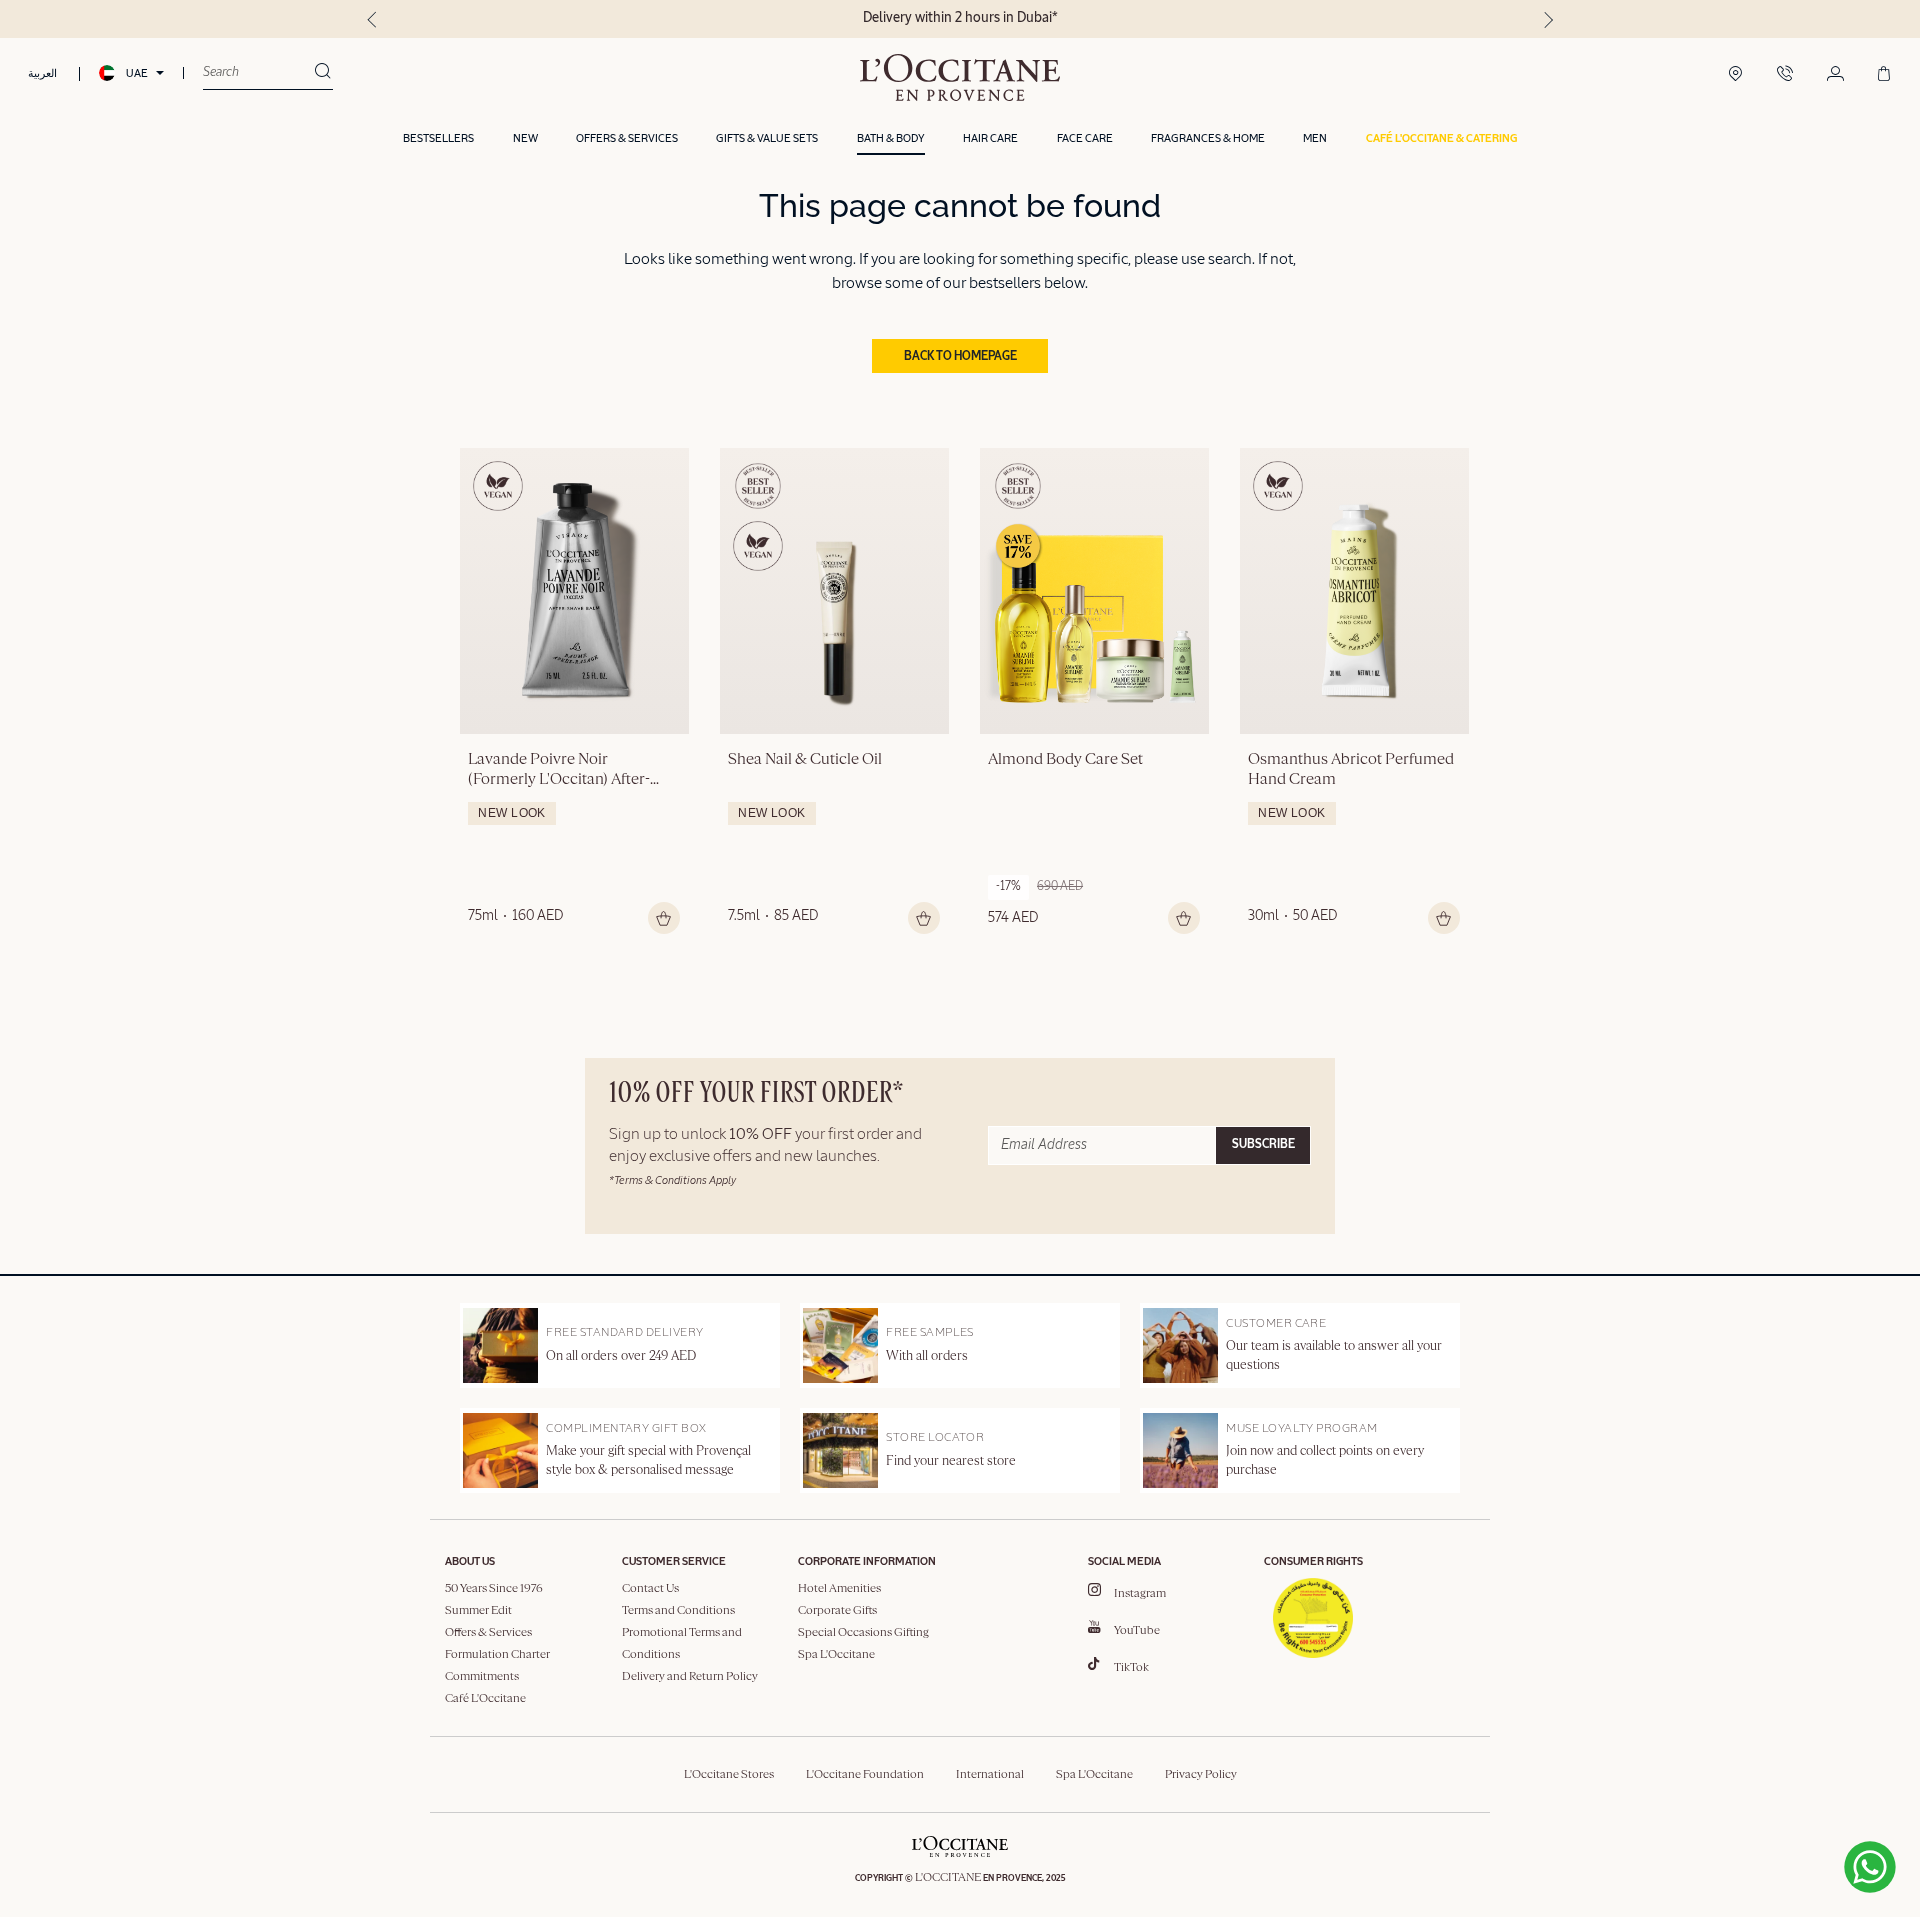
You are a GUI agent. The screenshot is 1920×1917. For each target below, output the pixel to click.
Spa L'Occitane (836, 1655)
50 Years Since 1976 (494, 1589)
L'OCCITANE (948, 1878)
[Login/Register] (1835, 75)
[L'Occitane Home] (960, 77)
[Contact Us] (1785, 75)
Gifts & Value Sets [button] (767, 138)
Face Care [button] (1085, 138)
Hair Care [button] (990, 138)
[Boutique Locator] (1735, 75)
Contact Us (650, 1589)
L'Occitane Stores (729, 1775)
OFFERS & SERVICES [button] (627, 138)
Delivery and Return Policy (690, 1677)
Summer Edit (478, 1611)
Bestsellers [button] (438, 138)
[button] (1441, 139)
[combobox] (258, 73)
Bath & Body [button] (891, 138)
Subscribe (1263, 1145)
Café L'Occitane (485, 1699)
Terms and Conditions (678, 1611)
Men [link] (1315, 138)
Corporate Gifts (837, 1611)
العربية (42, 73)
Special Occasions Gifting (863, 1633)
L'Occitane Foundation (865, 1775)
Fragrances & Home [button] (1208, 138)
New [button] (525, 138)
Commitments (482, 1677)
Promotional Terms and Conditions (682, 1644)
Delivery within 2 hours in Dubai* (960, 18)
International (990, 1775)
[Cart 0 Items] (1884, 75)
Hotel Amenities (839, 1589)
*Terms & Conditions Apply (672, 1180)
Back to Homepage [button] (960, 357)
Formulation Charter (497, 1655)
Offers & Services (488, 1633)
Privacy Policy (1201, 1775)
